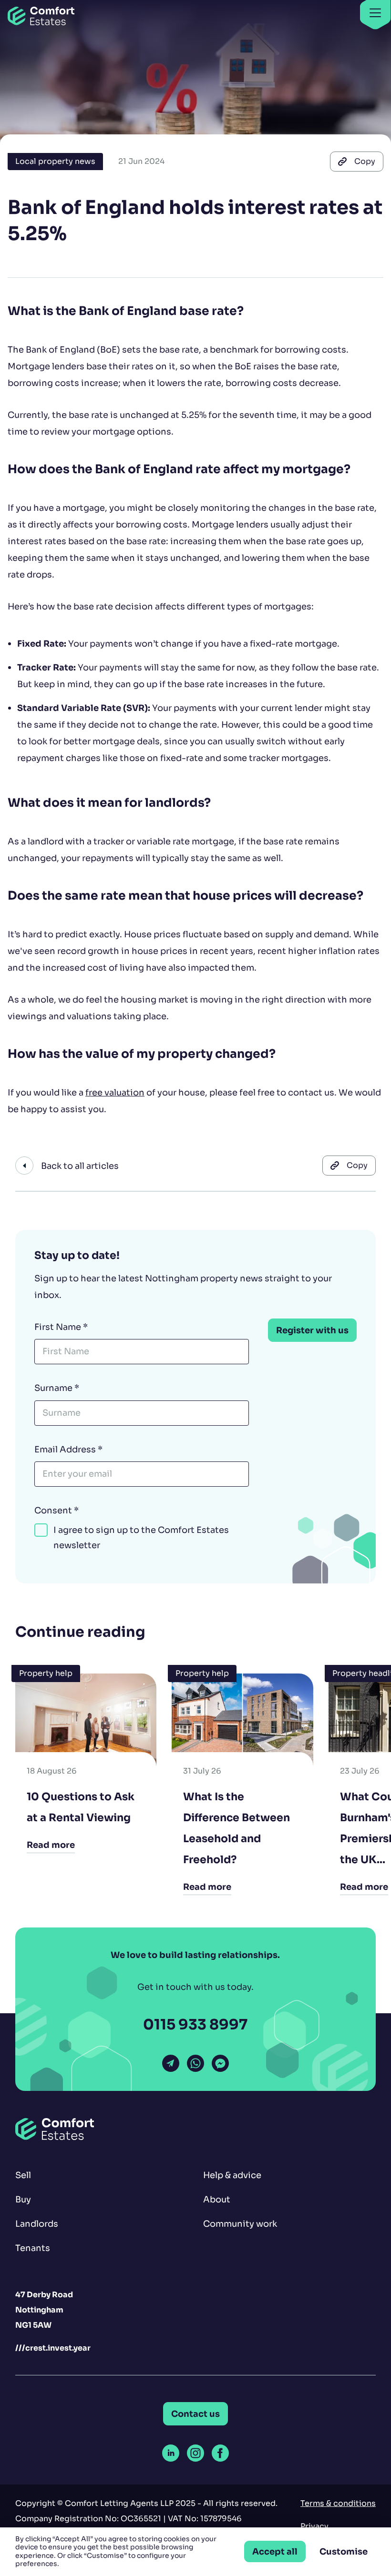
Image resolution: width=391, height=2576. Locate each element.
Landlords (37, 2224)
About (217, 2199)
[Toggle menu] (375, 14)
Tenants (33, 2248)
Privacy (314, 2526)
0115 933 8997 (195, 2025)
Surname (57, 1388)
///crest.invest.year (53, 2348)
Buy (23, 2199)
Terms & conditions (338, 2503)
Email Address (68, 1449)
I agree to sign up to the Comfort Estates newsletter (141, 1538)
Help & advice (232, 2175)
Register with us (312, 1330)
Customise (344, 2551)
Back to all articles (80, 1166)
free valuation (115, 1092)
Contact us (195, 2414)
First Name (61, 1327)
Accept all (275, 2551)
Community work (240, 2224)
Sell (23, 2175)
